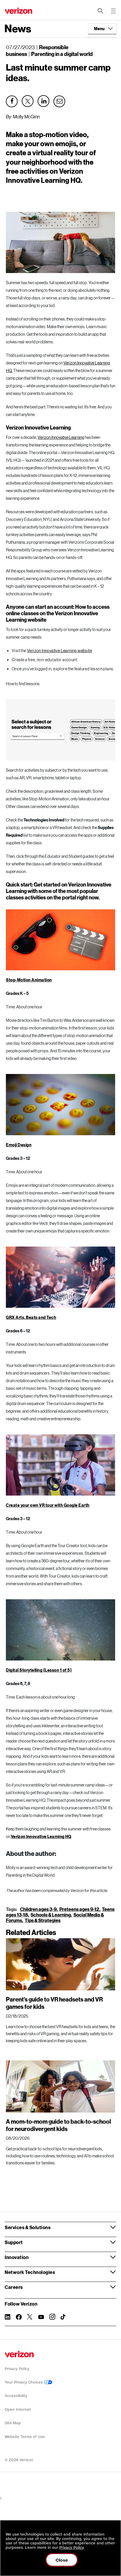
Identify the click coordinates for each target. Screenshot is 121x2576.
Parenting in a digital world (62, 54)
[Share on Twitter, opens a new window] (28, 101)
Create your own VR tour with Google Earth (48, 1505)
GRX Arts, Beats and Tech (31, 1317)
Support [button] (14, 2242)
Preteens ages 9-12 (79, 1909)
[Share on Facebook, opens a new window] (12, 101)
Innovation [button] (17, 2257)
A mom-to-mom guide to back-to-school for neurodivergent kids (58, 2125)
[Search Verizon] (100, 11)
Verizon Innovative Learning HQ (41, 1836)
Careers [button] (14, 2287)
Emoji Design (19, 1145)
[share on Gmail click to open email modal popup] (60, 101)
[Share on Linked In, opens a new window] (43, 101)
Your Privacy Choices (24, 2382)
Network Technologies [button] (30, 2272)
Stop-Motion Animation (29, 980)
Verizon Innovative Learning (61, 437)
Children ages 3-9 (38, 1909)
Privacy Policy (17, 2369)
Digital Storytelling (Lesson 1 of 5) (39, 1670)
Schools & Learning (51, 1915)
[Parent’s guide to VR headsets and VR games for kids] (60, 1964)
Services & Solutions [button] (28, 2227)
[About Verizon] (19, 11)
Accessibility (16, 2396)
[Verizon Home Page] (19, 2354)
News (18, 28)
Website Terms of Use (25, 2437)
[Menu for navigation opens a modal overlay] (113, 11)
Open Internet (18, 2409)
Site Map (13, 2423)
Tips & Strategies (43, 1920)
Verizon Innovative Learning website (59, 651)
